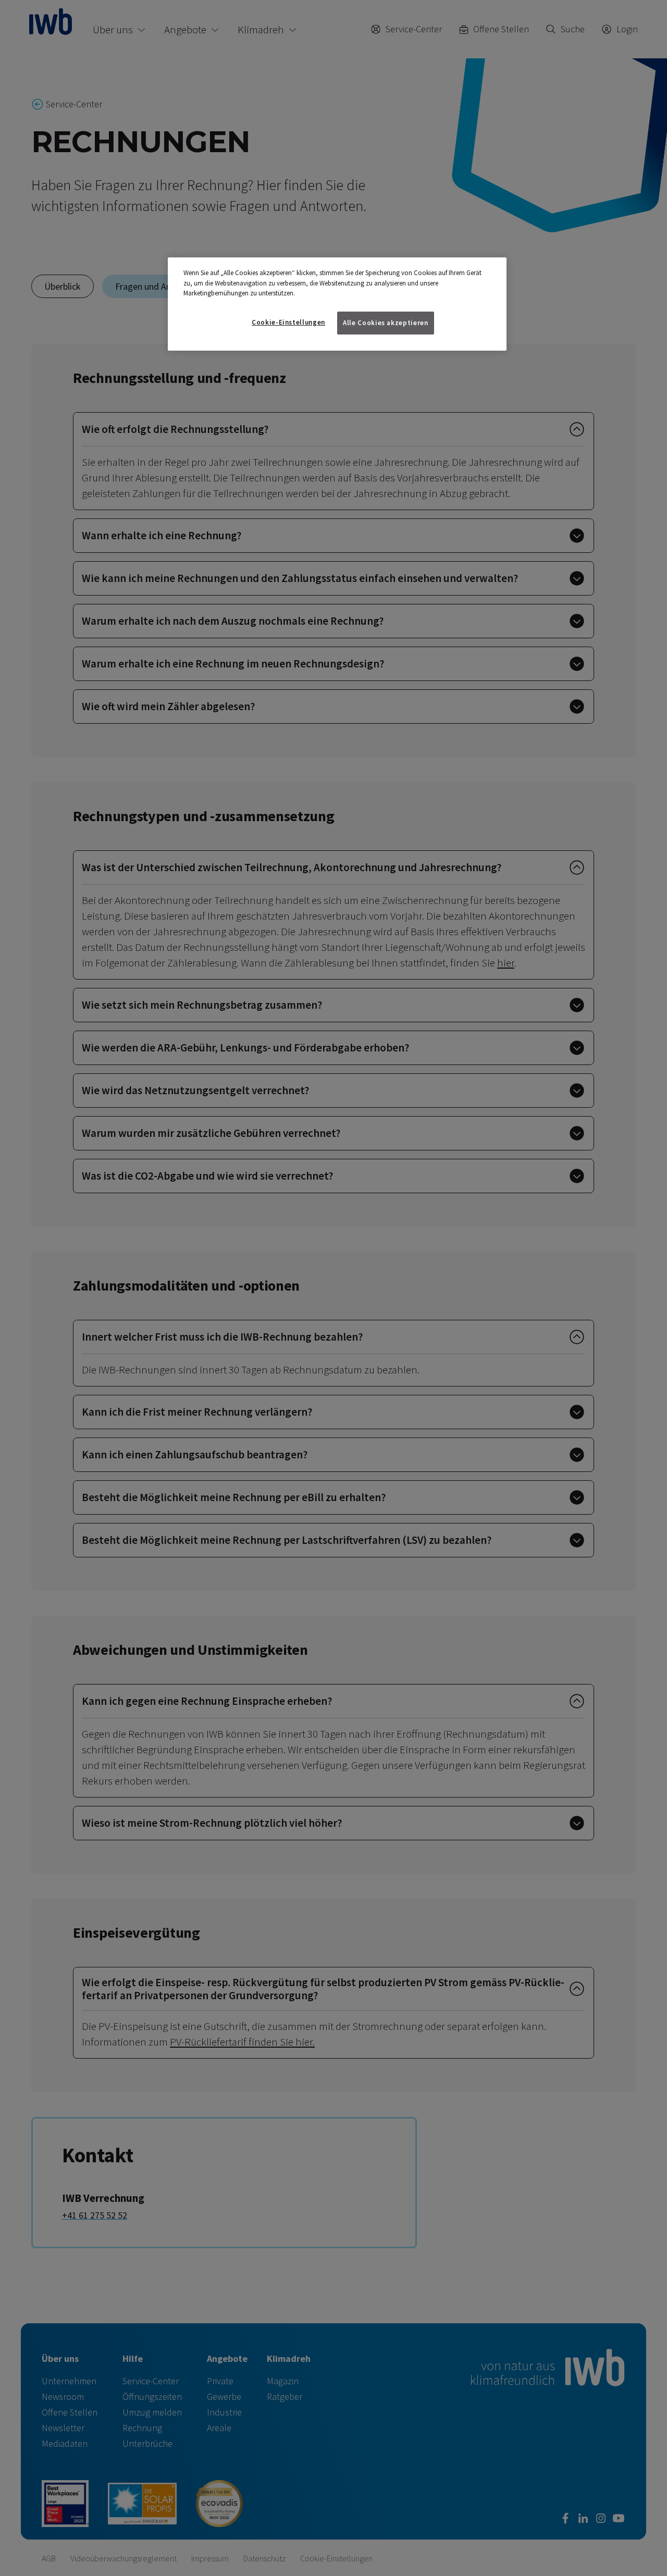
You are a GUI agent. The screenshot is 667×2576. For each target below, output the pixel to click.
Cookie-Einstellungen (288, 322)
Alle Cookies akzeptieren (386, 323)
